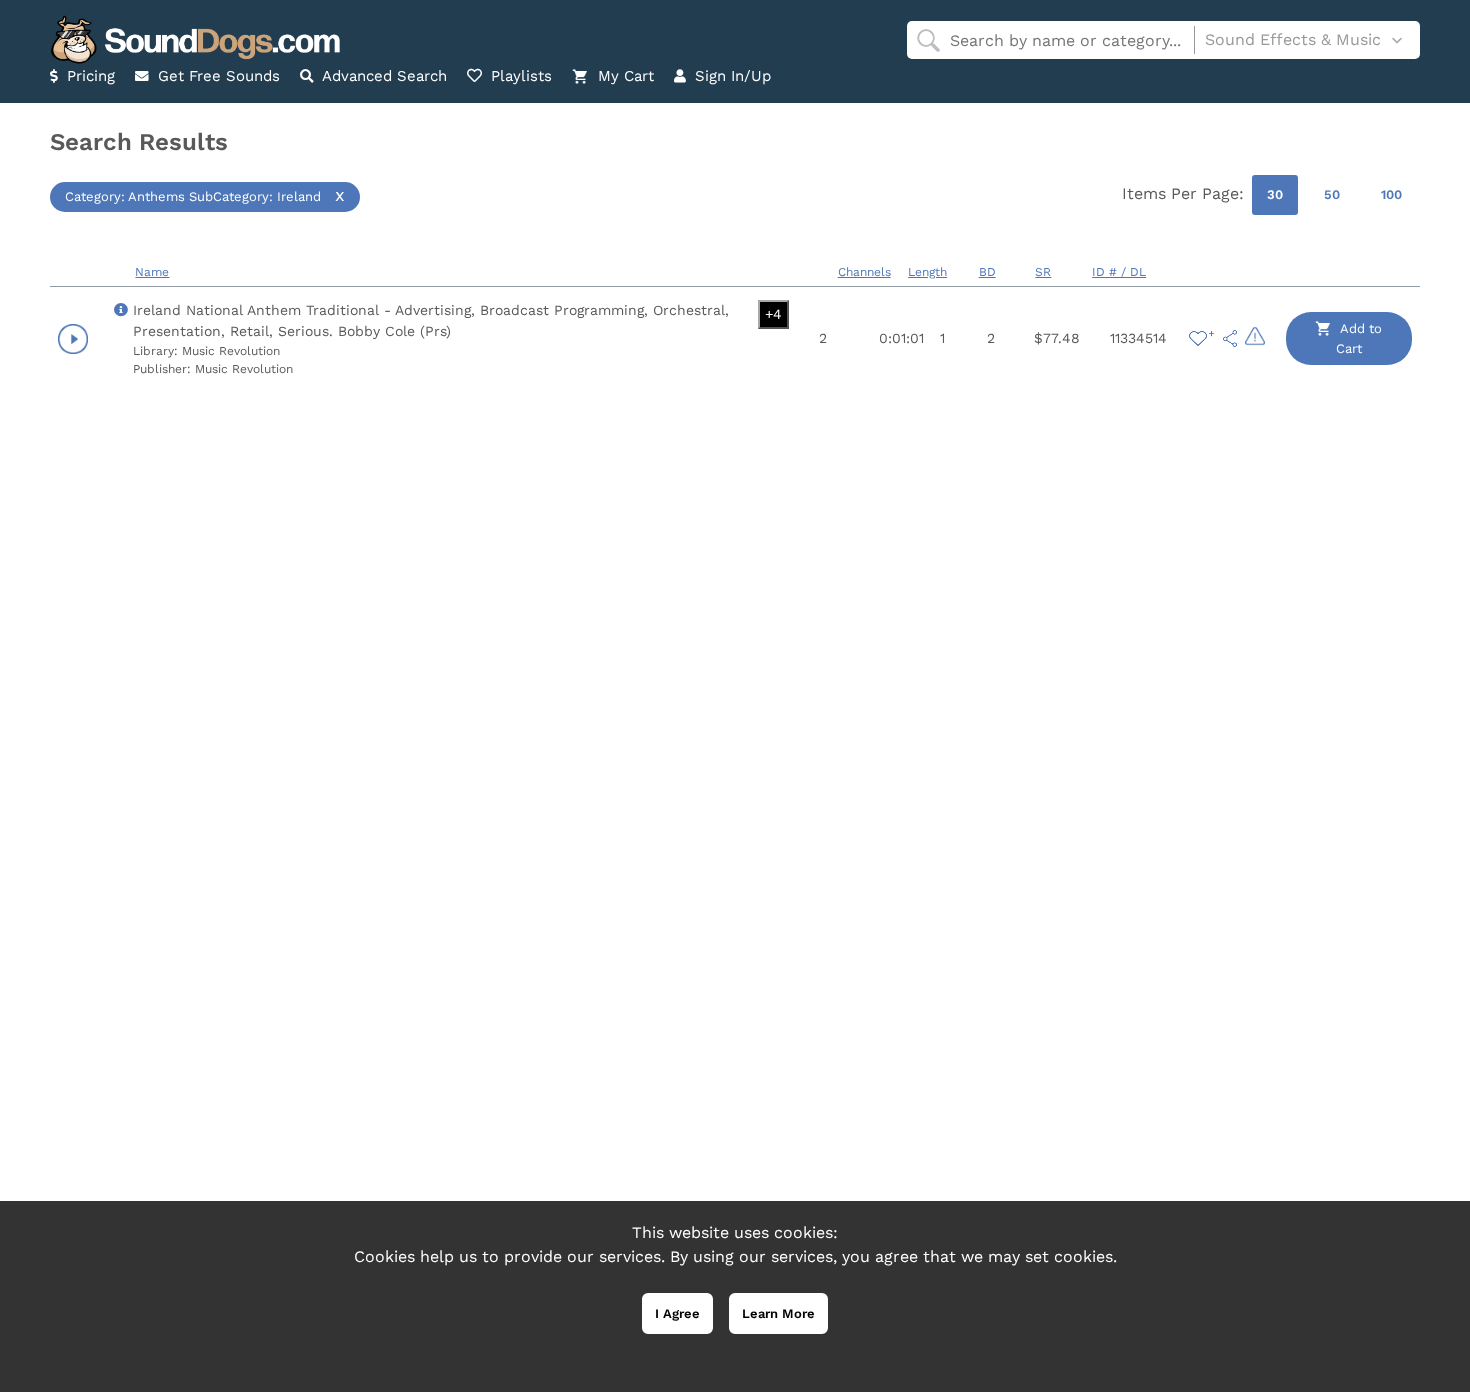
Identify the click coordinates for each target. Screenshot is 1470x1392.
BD (987, 272)
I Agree (677, 1313)
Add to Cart (1359, 338)
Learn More (778, 1313)
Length (927, 272)
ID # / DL (1119, 272)
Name (152, 272)
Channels (864, 272)
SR (1043, 272)
